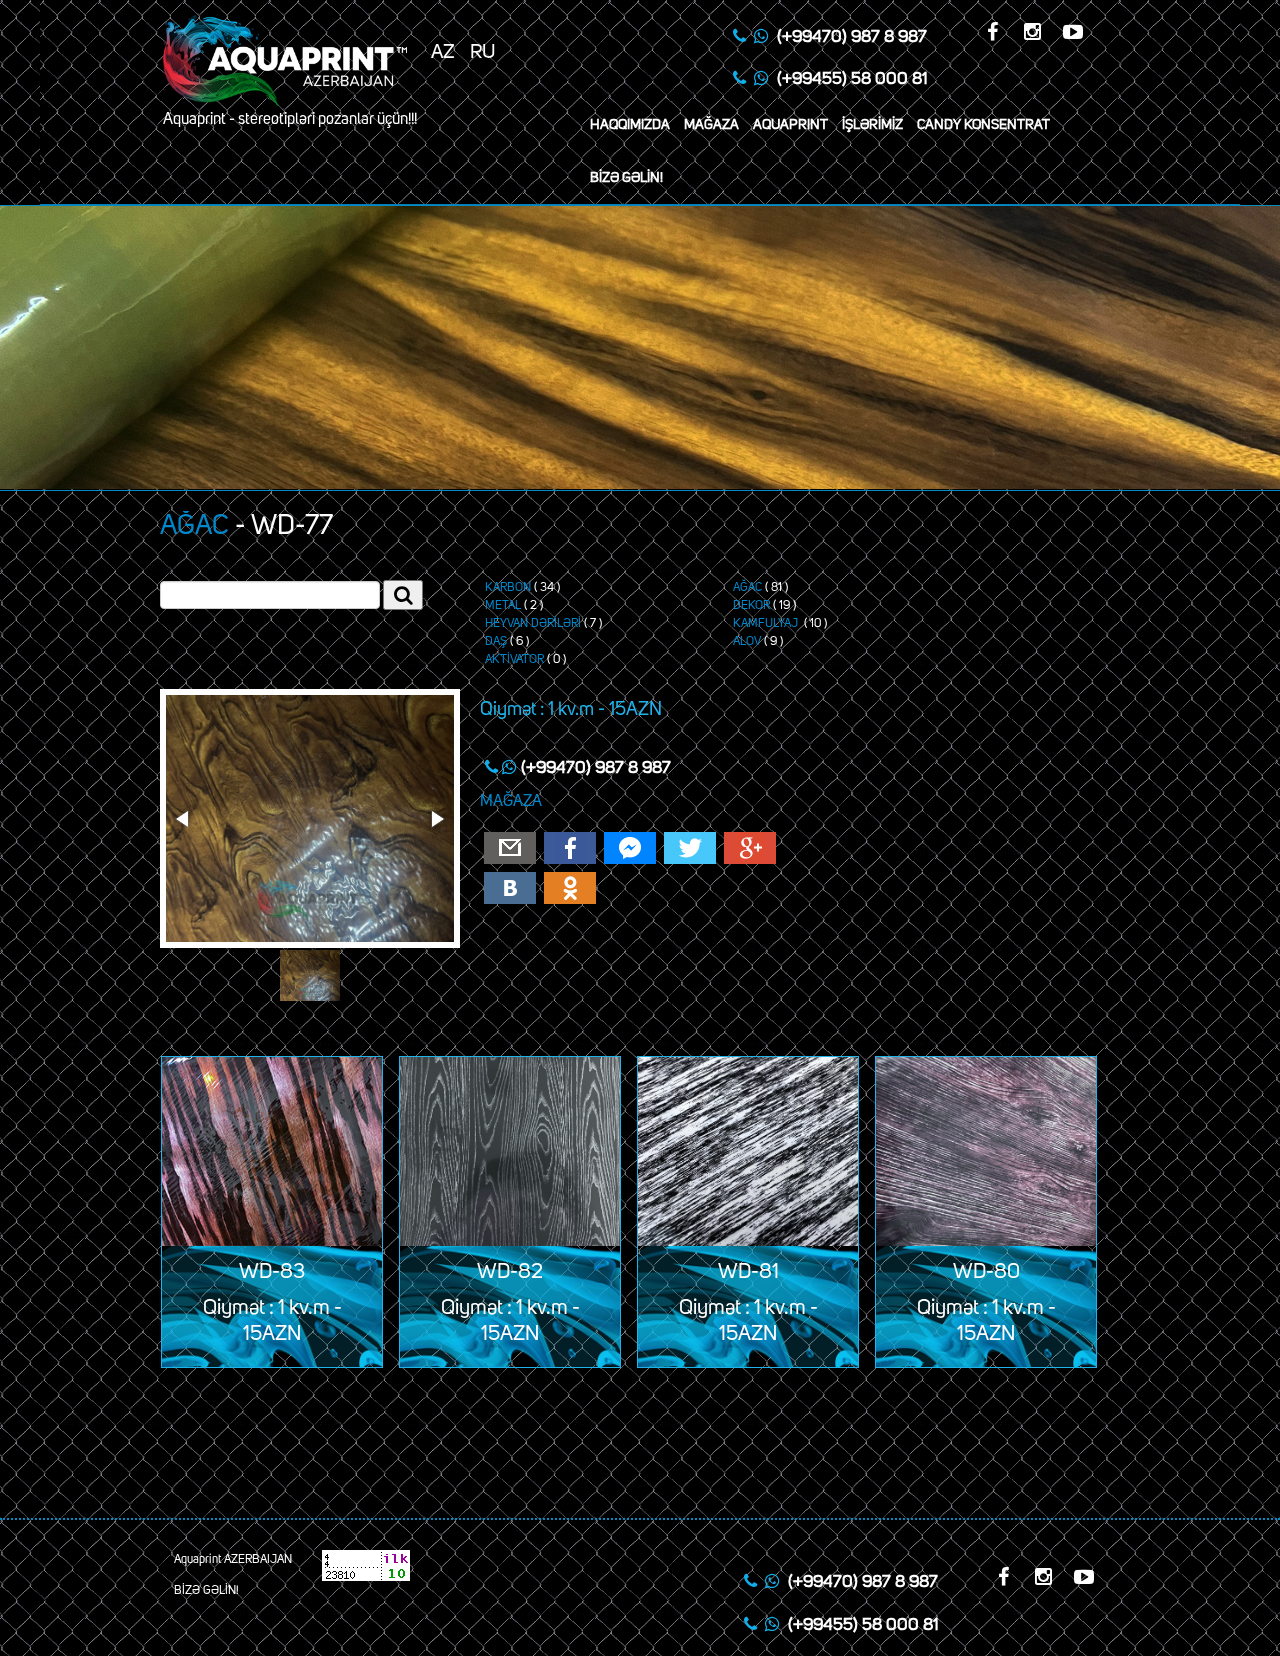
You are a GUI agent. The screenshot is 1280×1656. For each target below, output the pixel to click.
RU (483, 52)
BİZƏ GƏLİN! (626, 178)
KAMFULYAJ (767, 624)
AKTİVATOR (514, 660)
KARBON (508, 588)
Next (436, 819)
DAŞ (496, 642)
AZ (443, 52)
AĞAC (194, 526)
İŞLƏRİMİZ (872, 125)
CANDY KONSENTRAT (983, 125)
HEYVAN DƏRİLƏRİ (533, 624)
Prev (184, 819)
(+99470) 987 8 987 (852, 37)
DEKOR (751, 606)
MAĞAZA (711, 125)
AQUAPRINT (790, 125)
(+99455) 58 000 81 (852, 79)
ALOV (747, 642)
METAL (503, 606)
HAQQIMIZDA (630, 125)
